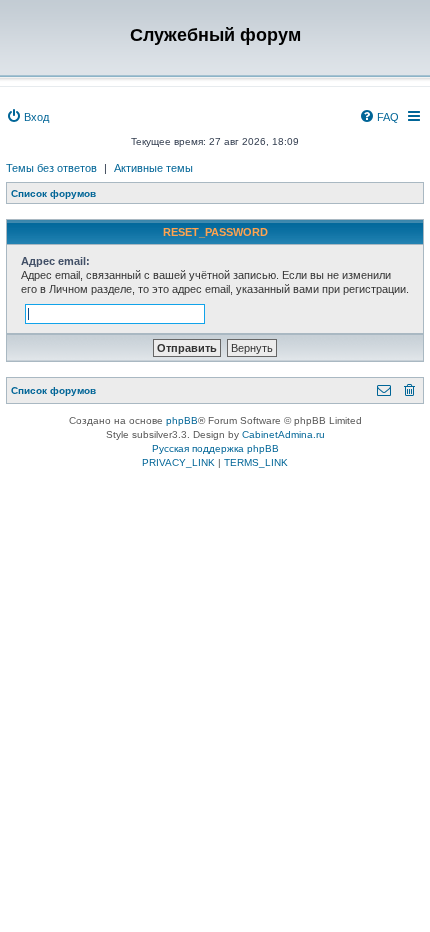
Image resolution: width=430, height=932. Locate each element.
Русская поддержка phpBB (215, 448)
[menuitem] (27, 117)
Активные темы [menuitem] (153, 168)
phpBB (182, 420)
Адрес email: (55, 261)
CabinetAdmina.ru (283, 434)
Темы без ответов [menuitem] (51, 168)
